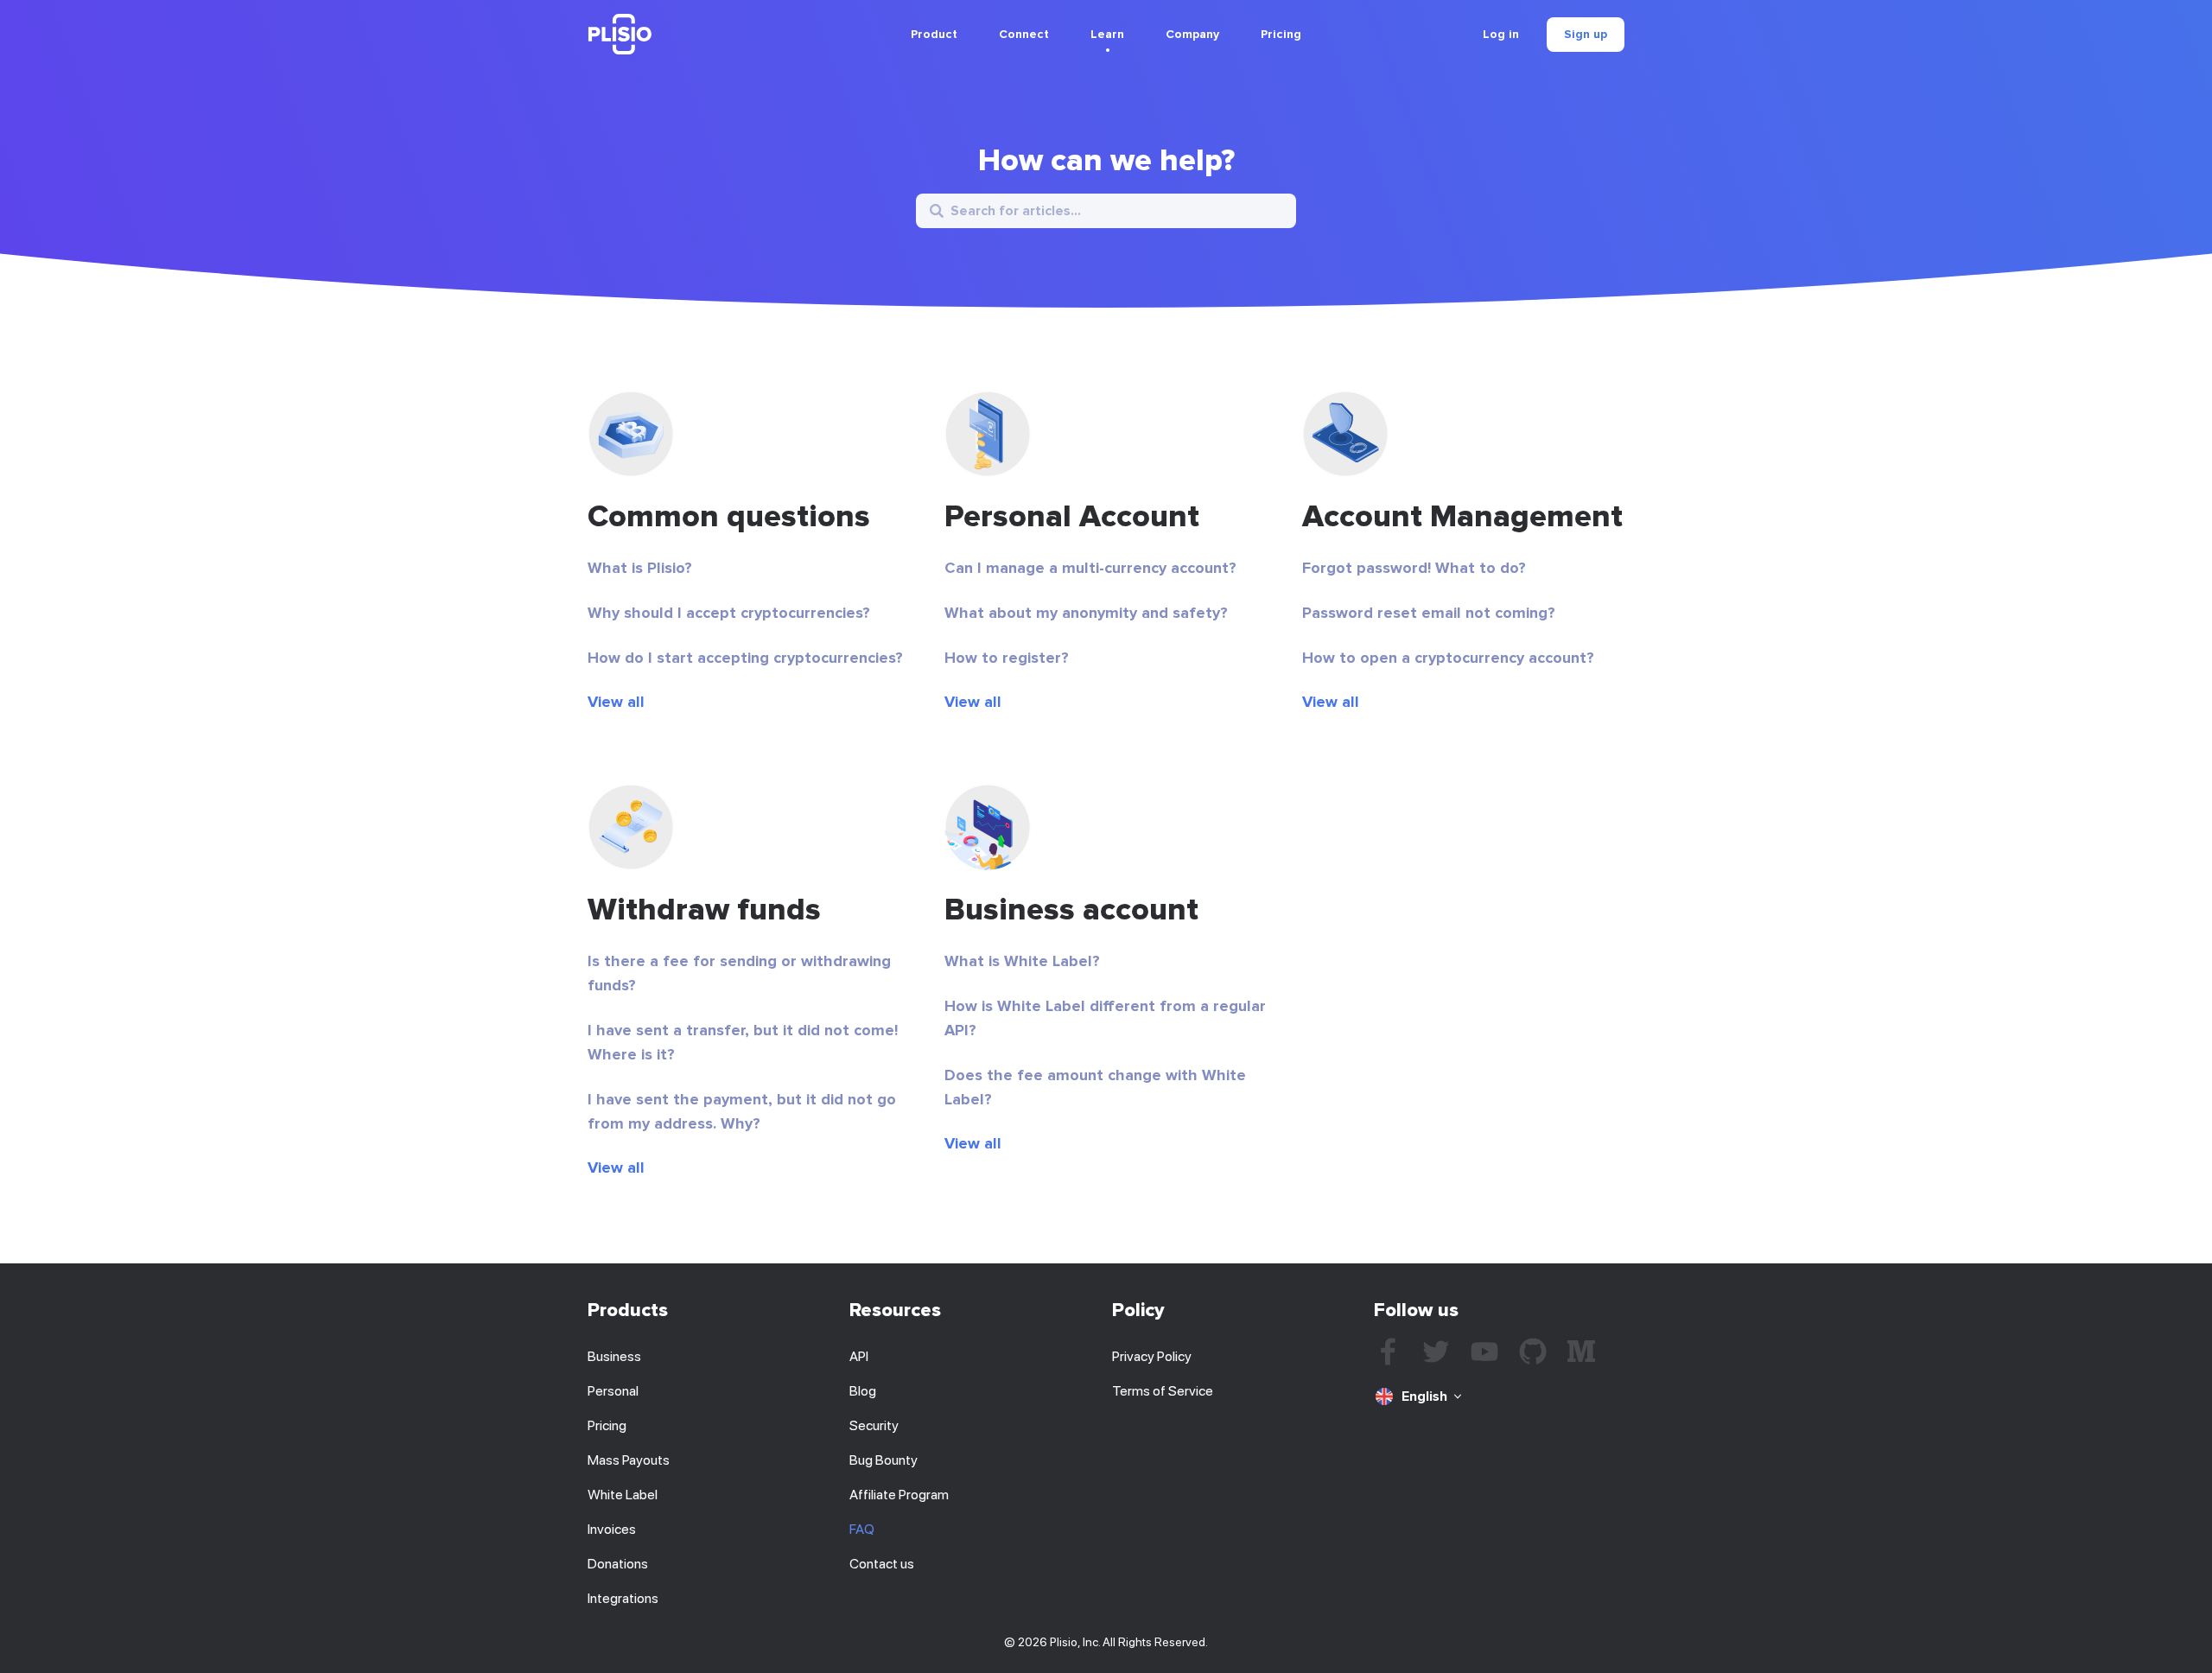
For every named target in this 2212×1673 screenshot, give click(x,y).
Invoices (612, 1529)
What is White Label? (1022, 961)
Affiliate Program (899, 1495)
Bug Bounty (884, 1460)
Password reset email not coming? (1429, 613)
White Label (623, 1495)
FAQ (862, 1529)
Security (874, 1425)
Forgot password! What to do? (1414, 568)
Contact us (882, 1564)
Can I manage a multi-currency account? (1090, 568)
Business (614, 1356)
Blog (863, 1391)
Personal (613, 1391)
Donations (618, 1564)
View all (616, 702)
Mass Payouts (629, 1460)
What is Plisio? (640, 568)
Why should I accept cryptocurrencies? (729, 613)
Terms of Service (1163, 1391)
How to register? (1007, 658)
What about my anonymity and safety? (1086, 613)
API (859, 1356)
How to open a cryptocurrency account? (1448, 658)
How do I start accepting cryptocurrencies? (745, 658)
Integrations (623, 1598)
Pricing (1281, 34)
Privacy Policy (1152, 1356)
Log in (1501, 35)
